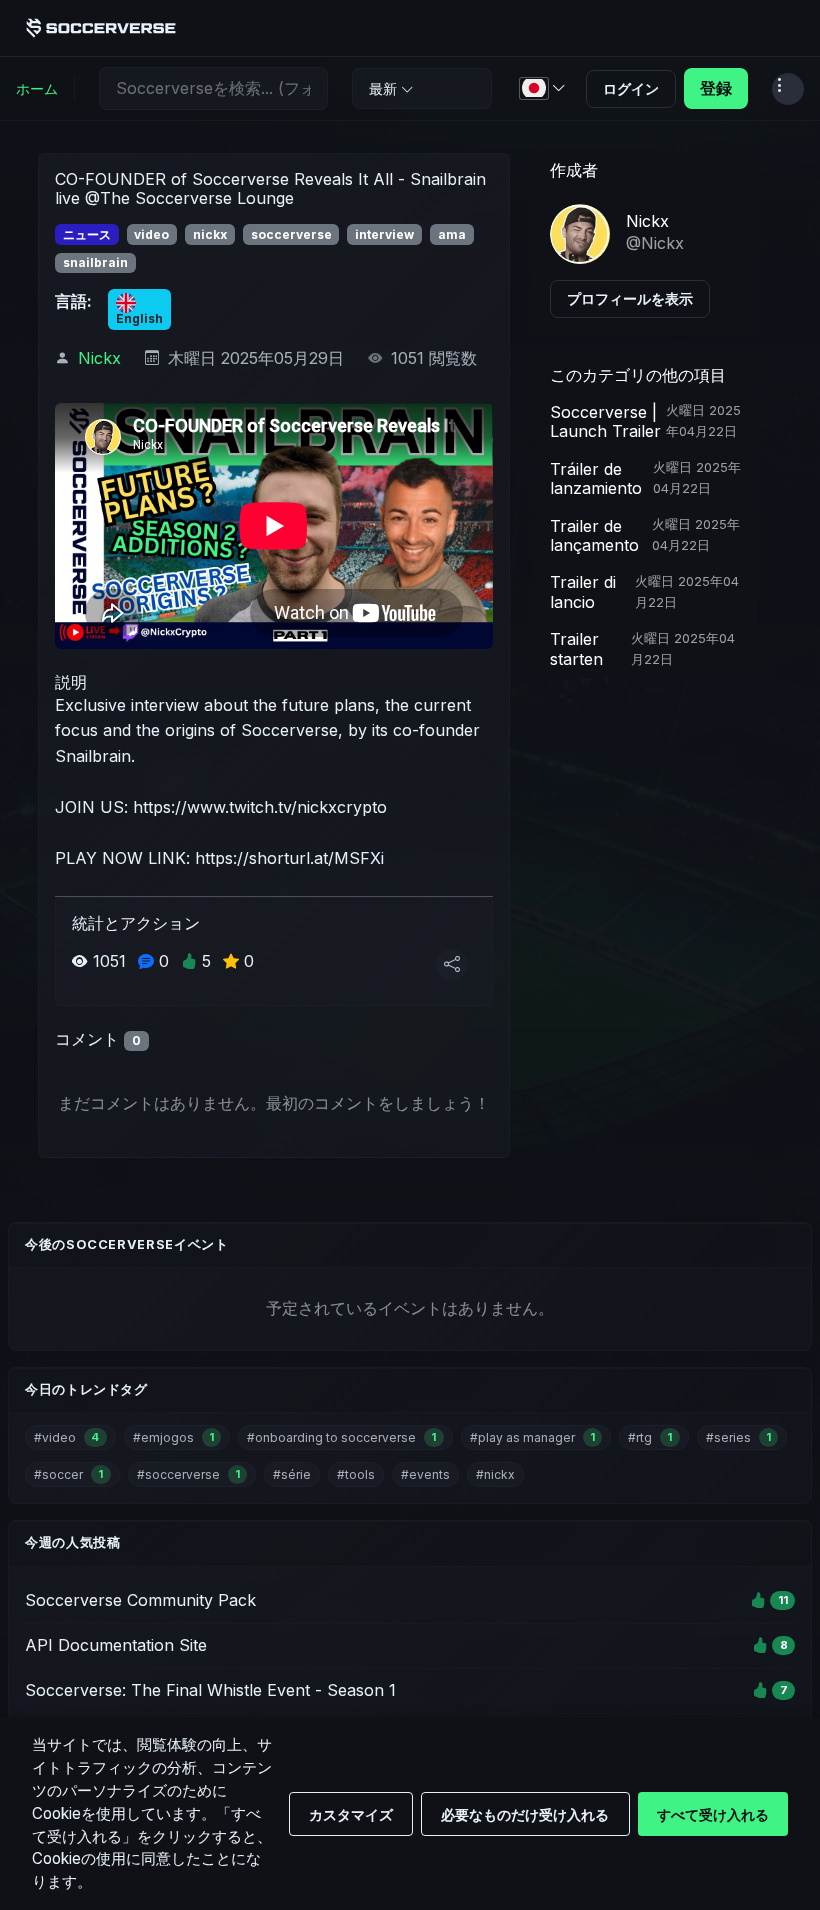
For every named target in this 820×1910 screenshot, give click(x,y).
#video (66, 1437)
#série (292, 1474)
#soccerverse (188, 1474)
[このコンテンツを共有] (452, 965)
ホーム (37, 88)
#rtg (650, 1437)
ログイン (631, 88)
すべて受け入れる (713, 1814)
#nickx (495, 1474)
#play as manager (532, 1437)
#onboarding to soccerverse (341, 1437)
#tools (356, 1474)
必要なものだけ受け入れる (525, 1814)
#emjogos (173, 1437)
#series (738, 1437)
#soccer (68, 1474)
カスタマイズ (351, 1814)
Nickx (99, 358)
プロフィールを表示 (630, 298)
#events (425, 1474)
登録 (716, 88)
